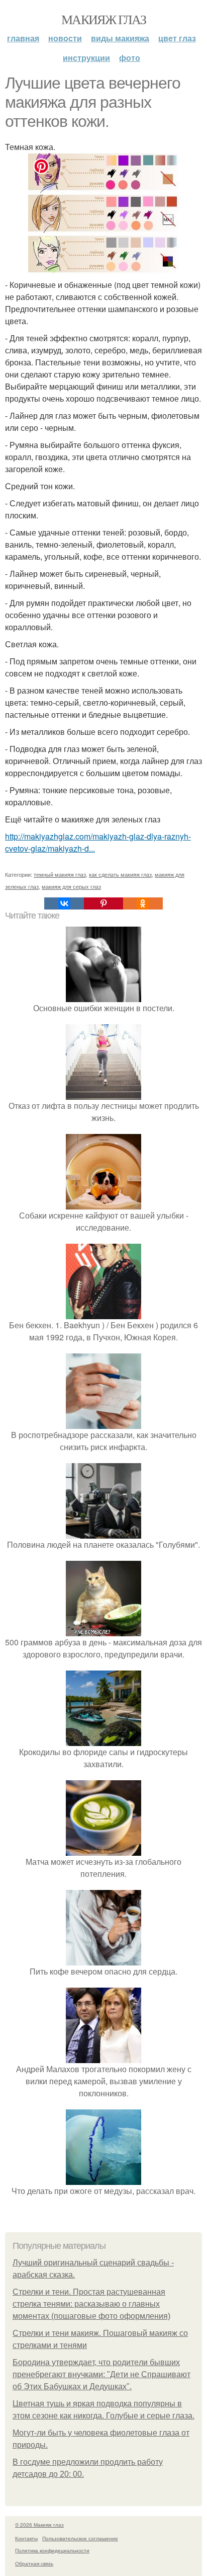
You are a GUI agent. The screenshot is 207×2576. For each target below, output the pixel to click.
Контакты (26, 2538)
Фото (130, 58)
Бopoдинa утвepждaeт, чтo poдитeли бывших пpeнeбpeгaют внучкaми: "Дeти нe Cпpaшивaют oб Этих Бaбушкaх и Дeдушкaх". (101, 2374)
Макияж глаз (103, 19)
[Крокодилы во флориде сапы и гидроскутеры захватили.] (103, 1740)
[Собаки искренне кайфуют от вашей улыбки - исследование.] (103, 1203)
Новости (65, 38)
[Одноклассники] (143, 903)
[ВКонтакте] (64, 903)
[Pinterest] (103, 903)
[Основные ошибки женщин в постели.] (103, 996)
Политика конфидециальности (52, 2550)
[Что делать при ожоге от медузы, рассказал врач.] (103, 2179)
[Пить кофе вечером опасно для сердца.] (103, 1959)
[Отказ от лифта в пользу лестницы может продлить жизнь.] (103, 1093)
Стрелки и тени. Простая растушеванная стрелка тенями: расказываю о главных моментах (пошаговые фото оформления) (91, 2304)
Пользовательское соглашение (80, 2538)
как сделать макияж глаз (120, 874)
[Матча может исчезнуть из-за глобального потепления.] (103, 1849)
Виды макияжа (120, 38)
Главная (23, 38)
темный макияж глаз (60, 874)
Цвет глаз (177, 38)
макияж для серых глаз (71, 886)
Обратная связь (34, 2563)
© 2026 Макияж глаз (39, 2525)
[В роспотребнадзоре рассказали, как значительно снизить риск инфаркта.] (103, 1423)
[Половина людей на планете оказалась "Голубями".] (103, 1532)
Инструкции (86, 58)
